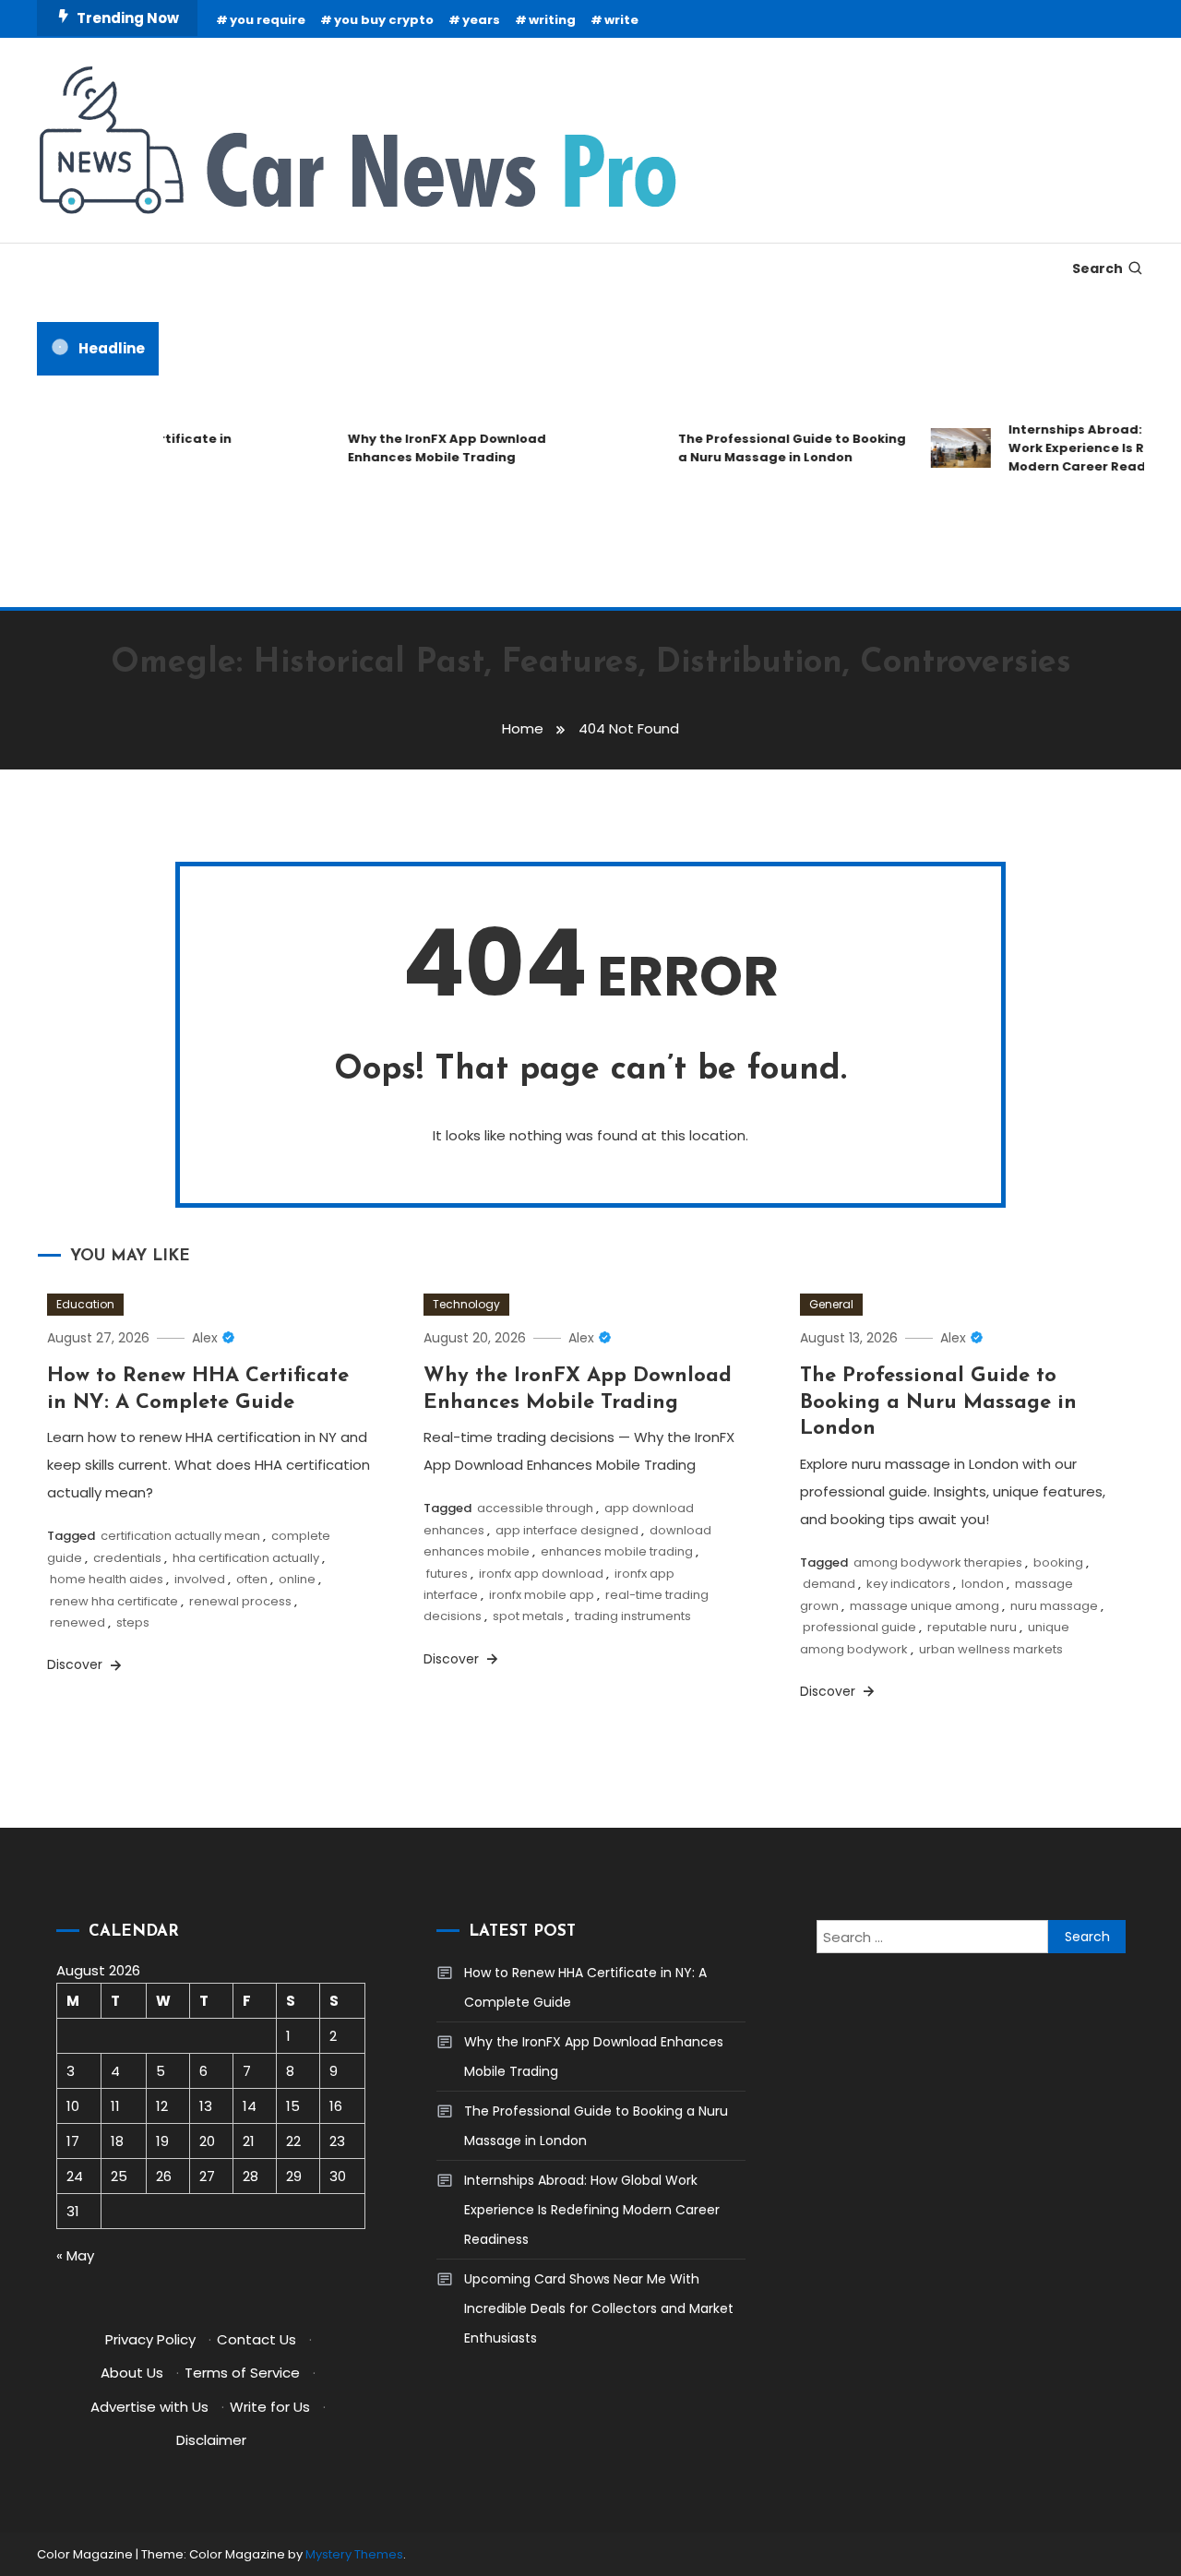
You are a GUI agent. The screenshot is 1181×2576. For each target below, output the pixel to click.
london (983, 1584)
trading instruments (633, 1616)
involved (200, 1579)
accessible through (535, 1508)
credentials (127, 1558)
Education (85, 1304)
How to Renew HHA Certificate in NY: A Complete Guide (585, 1987)
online (297, 1579)
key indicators (908, 1584)
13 (206, 2106)
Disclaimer (211, 2440)
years (481, 20)
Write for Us (270, 2407)
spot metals (528, 1616)
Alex (205, 1338)
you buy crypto (384, 20)
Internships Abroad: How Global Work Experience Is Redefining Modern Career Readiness (592, 2210)
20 (207, 2141)
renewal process (240, 1601)
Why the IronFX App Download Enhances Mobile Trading (431, 448)
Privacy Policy (150, 2339)
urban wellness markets (991, 1649)
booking (1058, 1562)
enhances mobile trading (617, 1551)
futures (447, 1574)
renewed (78, 1622)
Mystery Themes (354, 2554)
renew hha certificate (114, 1601)
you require (268, 20)
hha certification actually (246, 1558)
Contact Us (256, 2339)
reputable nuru (972, 1627)
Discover (77, 1664)
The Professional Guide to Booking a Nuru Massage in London (776, 448)
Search (1097, 268)
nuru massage (1054, 1606)
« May (75, 2255)
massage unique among (925, 1606)
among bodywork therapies (938, 1562)
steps (133, 1622)
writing (552, 20)
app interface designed (567, 1530)
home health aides (107, 1579)
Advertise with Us (149, 2407)
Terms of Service (242, 2373)
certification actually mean (180, 1536)
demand (829, 1584)
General (831, 1304)
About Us (132, 2373)
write (621, 20)
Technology (466, 1304)
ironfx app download (541, 1574)
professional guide (859, 1627)
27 (207, 2176)
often (252, 1579)
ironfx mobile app (542, 1595)
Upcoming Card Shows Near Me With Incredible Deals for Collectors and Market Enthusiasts (599, 2308)
